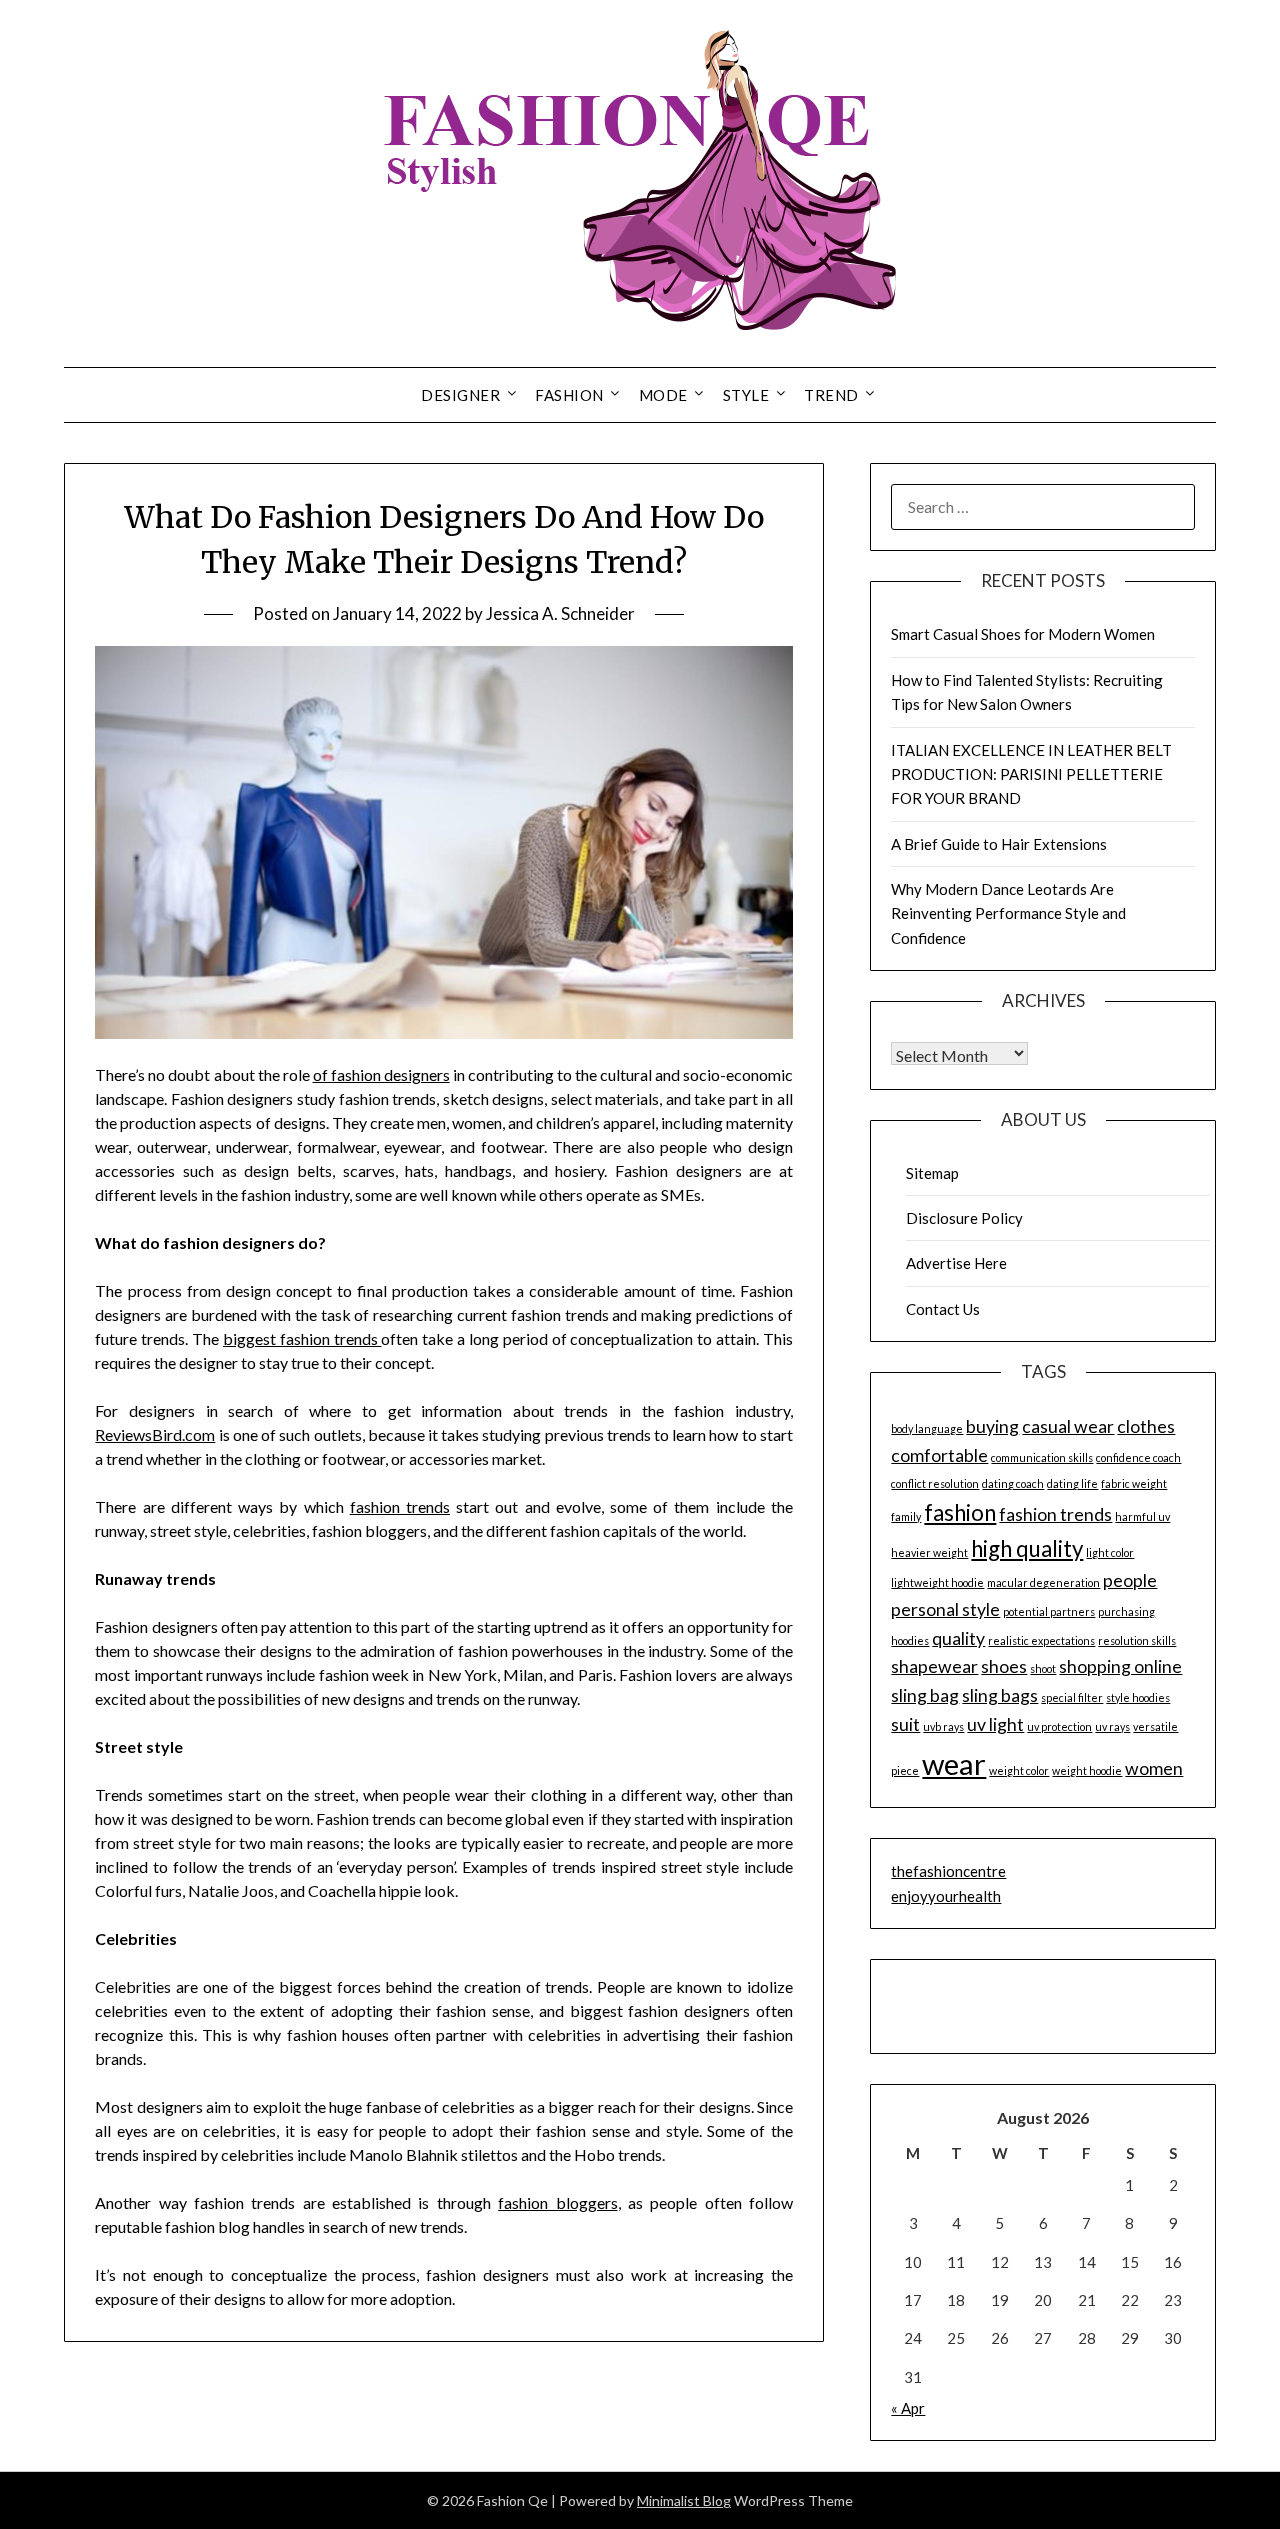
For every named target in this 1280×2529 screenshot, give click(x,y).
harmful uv (1142, 1516)
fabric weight (1134, 1483)
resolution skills (1137, 1640)
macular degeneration (1043, 1582)
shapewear (934, 1666)
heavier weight (929, 1552)
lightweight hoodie (937, 1582)
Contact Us (943, 1309)
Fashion (569, 395)
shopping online (1120, 1666)
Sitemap (932, 1173)
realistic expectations (1041, 1640)
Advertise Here (956, 1263)
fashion (960, 1512)
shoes (1004, 1666)
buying (992, 1426)
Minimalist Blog (684, 2500)
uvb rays (943, 1726)
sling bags (1000, 1695)
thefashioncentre (948, 1871)
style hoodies (1138, 1697)
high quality (1027, 1548)
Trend (831, 395)
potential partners (1049, 1611)
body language (927, 1428)
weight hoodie (1087, 1770)
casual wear (1068, 1426)
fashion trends (400, 1506)
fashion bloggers (557, 2202)
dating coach (1013, 1483)
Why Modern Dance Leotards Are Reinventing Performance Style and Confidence (1008, 913)
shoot (1043, 1668)
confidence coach (1138, 1457)
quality (958, 1638)
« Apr (908, 2408)
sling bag (925, 1695)
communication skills (1042, 1457)
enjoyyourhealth (946, 1896)
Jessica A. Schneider (560, 613)
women (1154, 1768)
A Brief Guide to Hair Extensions (999, 844)
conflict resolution (935, 1483)
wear (954, 1763)
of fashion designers (381, 1074)
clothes (1146, 1426)
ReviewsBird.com (155, 1434)
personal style (945, 1609)
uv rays (1112, 1726)
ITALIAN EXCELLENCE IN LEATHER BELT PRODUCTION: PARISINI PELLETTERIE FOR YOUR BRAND (1031, 774)
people (1130, 1580)
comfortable (939, 1455)
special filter (1072, 1697)
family (906, 1516)
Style (746, 395)
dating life (1072, 1483)
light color (1110, 1552)
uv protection (1059, 1726)
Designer (460, 395)
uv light (995, 1724)
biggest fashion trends (302, 1338)
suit (905, 1724)
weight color (1019, 1770)
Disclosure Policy (964, 1218)
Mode (663, 395)
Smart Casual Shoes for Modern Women (1023, 634)
